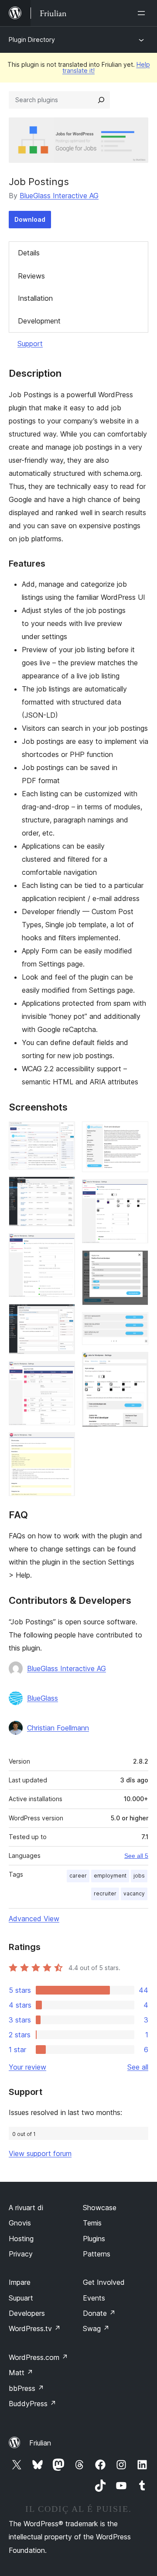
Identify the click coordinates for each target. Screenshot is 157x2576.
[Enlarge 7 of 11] (137, 1133)
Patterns (97, 2254)
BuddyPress (32, 2404)
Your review (27, 2067)
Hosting (21, 2239)
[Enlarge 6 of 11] (63, 1444)
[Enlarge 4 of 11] (63, 1316)
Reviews (31, 276)
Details (29, 253)
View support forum (40, 2153)
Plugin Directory (32, 40)
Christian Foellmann (58, 1728)
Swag (96, 2328)
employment (110, 1876)
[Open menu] (143, 13)
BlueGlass (43, 1698)
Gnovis (20, 2223)
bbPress (26, 2388)
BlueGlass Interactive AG (59, 196)
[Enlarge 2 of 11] (63, 1188)
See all (138, 2067)
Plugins (94, 2239)
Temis (92, 2223)
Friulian (40, 2443)
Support (30, 344)
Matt (21, 2373)
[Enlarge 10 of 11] (137, 1324)
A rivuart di (26, 2208)
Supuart (21, 2298)
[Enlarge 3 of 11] (63, 1245)
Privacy (21, 2254)
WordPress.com (38, 2357)
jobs (139, 1876)
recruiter (105, 1893)
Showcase (100, 2208)
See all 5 (136, 1856)
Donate (99, 2313)
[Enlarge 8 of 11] (137, 1191)
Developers (27, 2313)
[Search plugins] (101, 100)
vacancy (134, 1893)
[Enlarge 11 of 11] (137, 1364)
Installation (35, 298)
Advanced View (34, 1919)
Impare (20, 2282)
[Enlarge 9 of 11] (137, 1262)
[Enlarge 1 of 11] (63, 1133)
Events (94, 2298)
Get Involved (104, 2282)
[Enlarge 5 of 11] (63, 1373)
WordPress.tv (35, 2328)
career (78, 1876)
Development (39, 321)
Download (30, 219)
